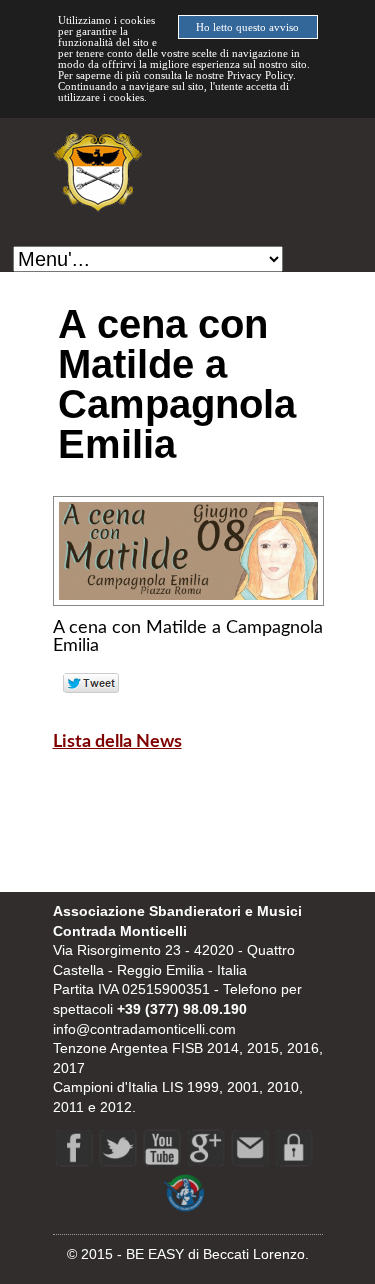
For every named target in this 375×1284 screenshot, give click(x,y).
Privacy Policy (260, 75)
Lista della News (117, 742)
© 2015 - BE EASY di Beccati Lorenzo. (188, 1254)
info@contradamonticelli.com (144, 1029)
